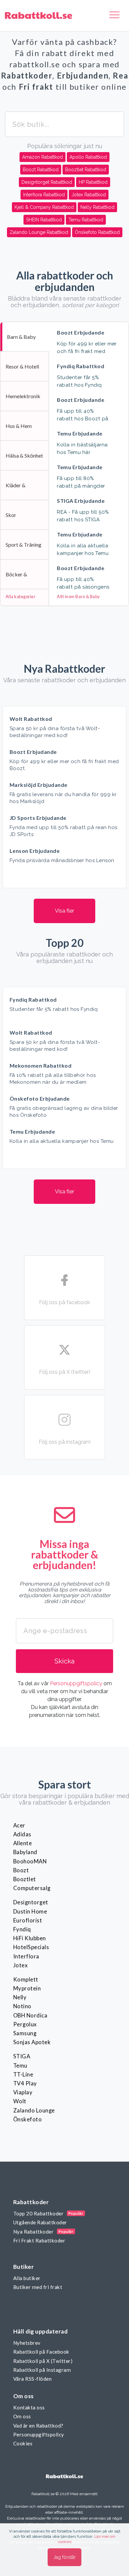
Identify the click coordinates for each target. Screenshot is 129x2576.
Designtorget (31, 1902)
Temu (20, 2066)
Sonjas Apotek (32, 2042)
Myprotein (27, 1988)
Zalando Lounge (34, 2110)
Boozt (21, 1870)
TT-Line (23, 2075)
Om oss (22, 2416)
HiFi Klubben (30, 1938)
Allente (22, 1843)
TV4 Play (25, 2083)
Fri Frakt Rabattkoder (39, 2240)
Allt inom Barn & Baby (78, 596)
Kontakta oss (29, 2407)
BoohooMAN (30, 1861)
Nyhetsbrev (27, 2343)
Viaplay (23, 2092)
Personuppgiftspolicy (76, 1683)
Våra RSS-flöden (32, 2379)
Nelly (20, 1997)
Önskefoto (27, 2119)
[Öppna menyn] (114, 16)
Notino (22, 2006)
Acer (19, 1825)
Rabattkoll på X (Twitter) (43, 2361)
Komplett (26, 1980)
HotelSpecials (31, 1947)
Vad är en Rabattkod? (38, 2426)
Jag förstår (64, 2557)
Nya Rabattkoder (33, 2232)
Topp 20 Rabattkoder (38, 2213)
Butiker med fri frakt (38, 2287)
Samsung (25, 2033)
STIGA (22, 2056)
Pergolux (25, 2024)
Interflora (26, 1956)
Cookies (23, 2443)
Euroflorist (28, 1920)
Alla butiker (27, 2278)
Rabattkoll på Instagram (42, 2370)
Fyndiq (22, 1929)
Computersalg (32, 1888)
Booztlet (25, 1879)
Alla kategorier (21, 596)
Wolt (20, 2101)
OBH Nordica (30, 2015)
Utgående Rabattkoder (40, 2222)
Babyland (25, 1852)
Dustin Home (30, 1912)
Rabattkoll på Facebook (41, 2352)
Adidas (22, 1834)
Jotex (20, 1965)
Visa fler (64, 911)
